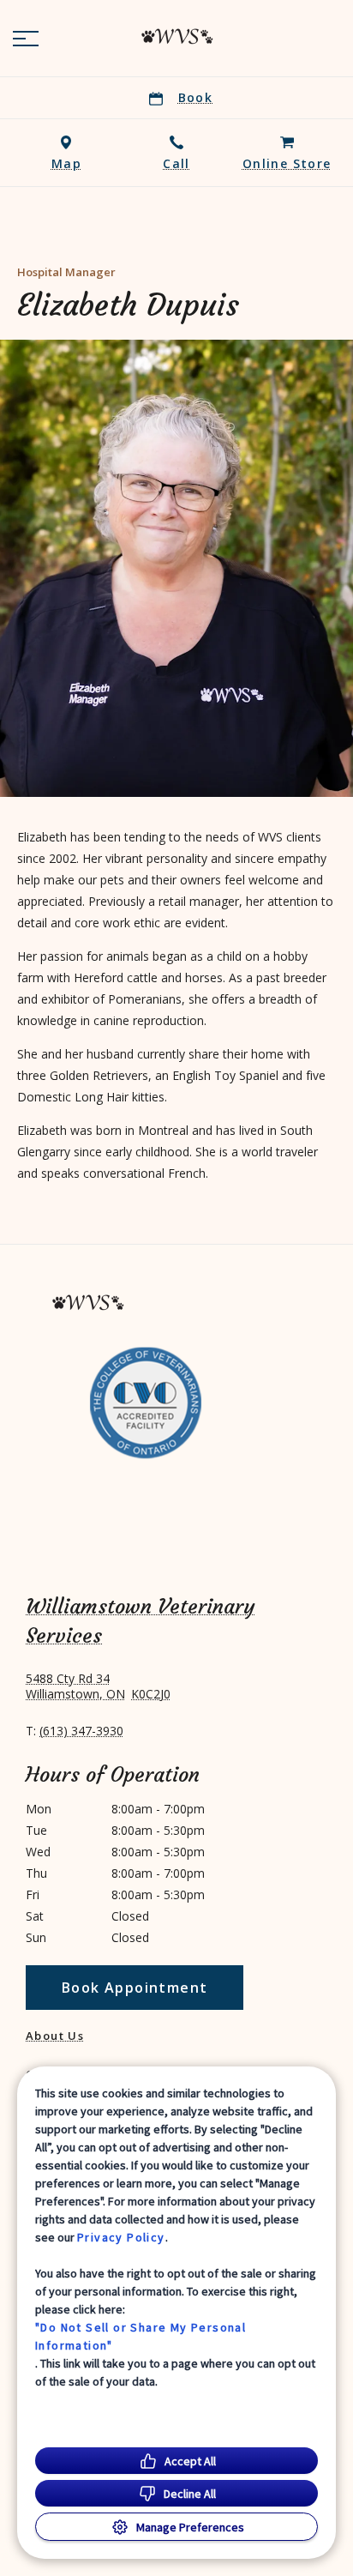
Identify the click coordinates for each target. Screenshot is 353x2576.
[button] (26, 39)
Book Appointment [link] (135, 1988)
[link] (176, 35)
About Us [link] (55, 2036)
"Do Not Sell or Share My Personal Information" (141, 2336)
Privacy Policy (121, 2237)
